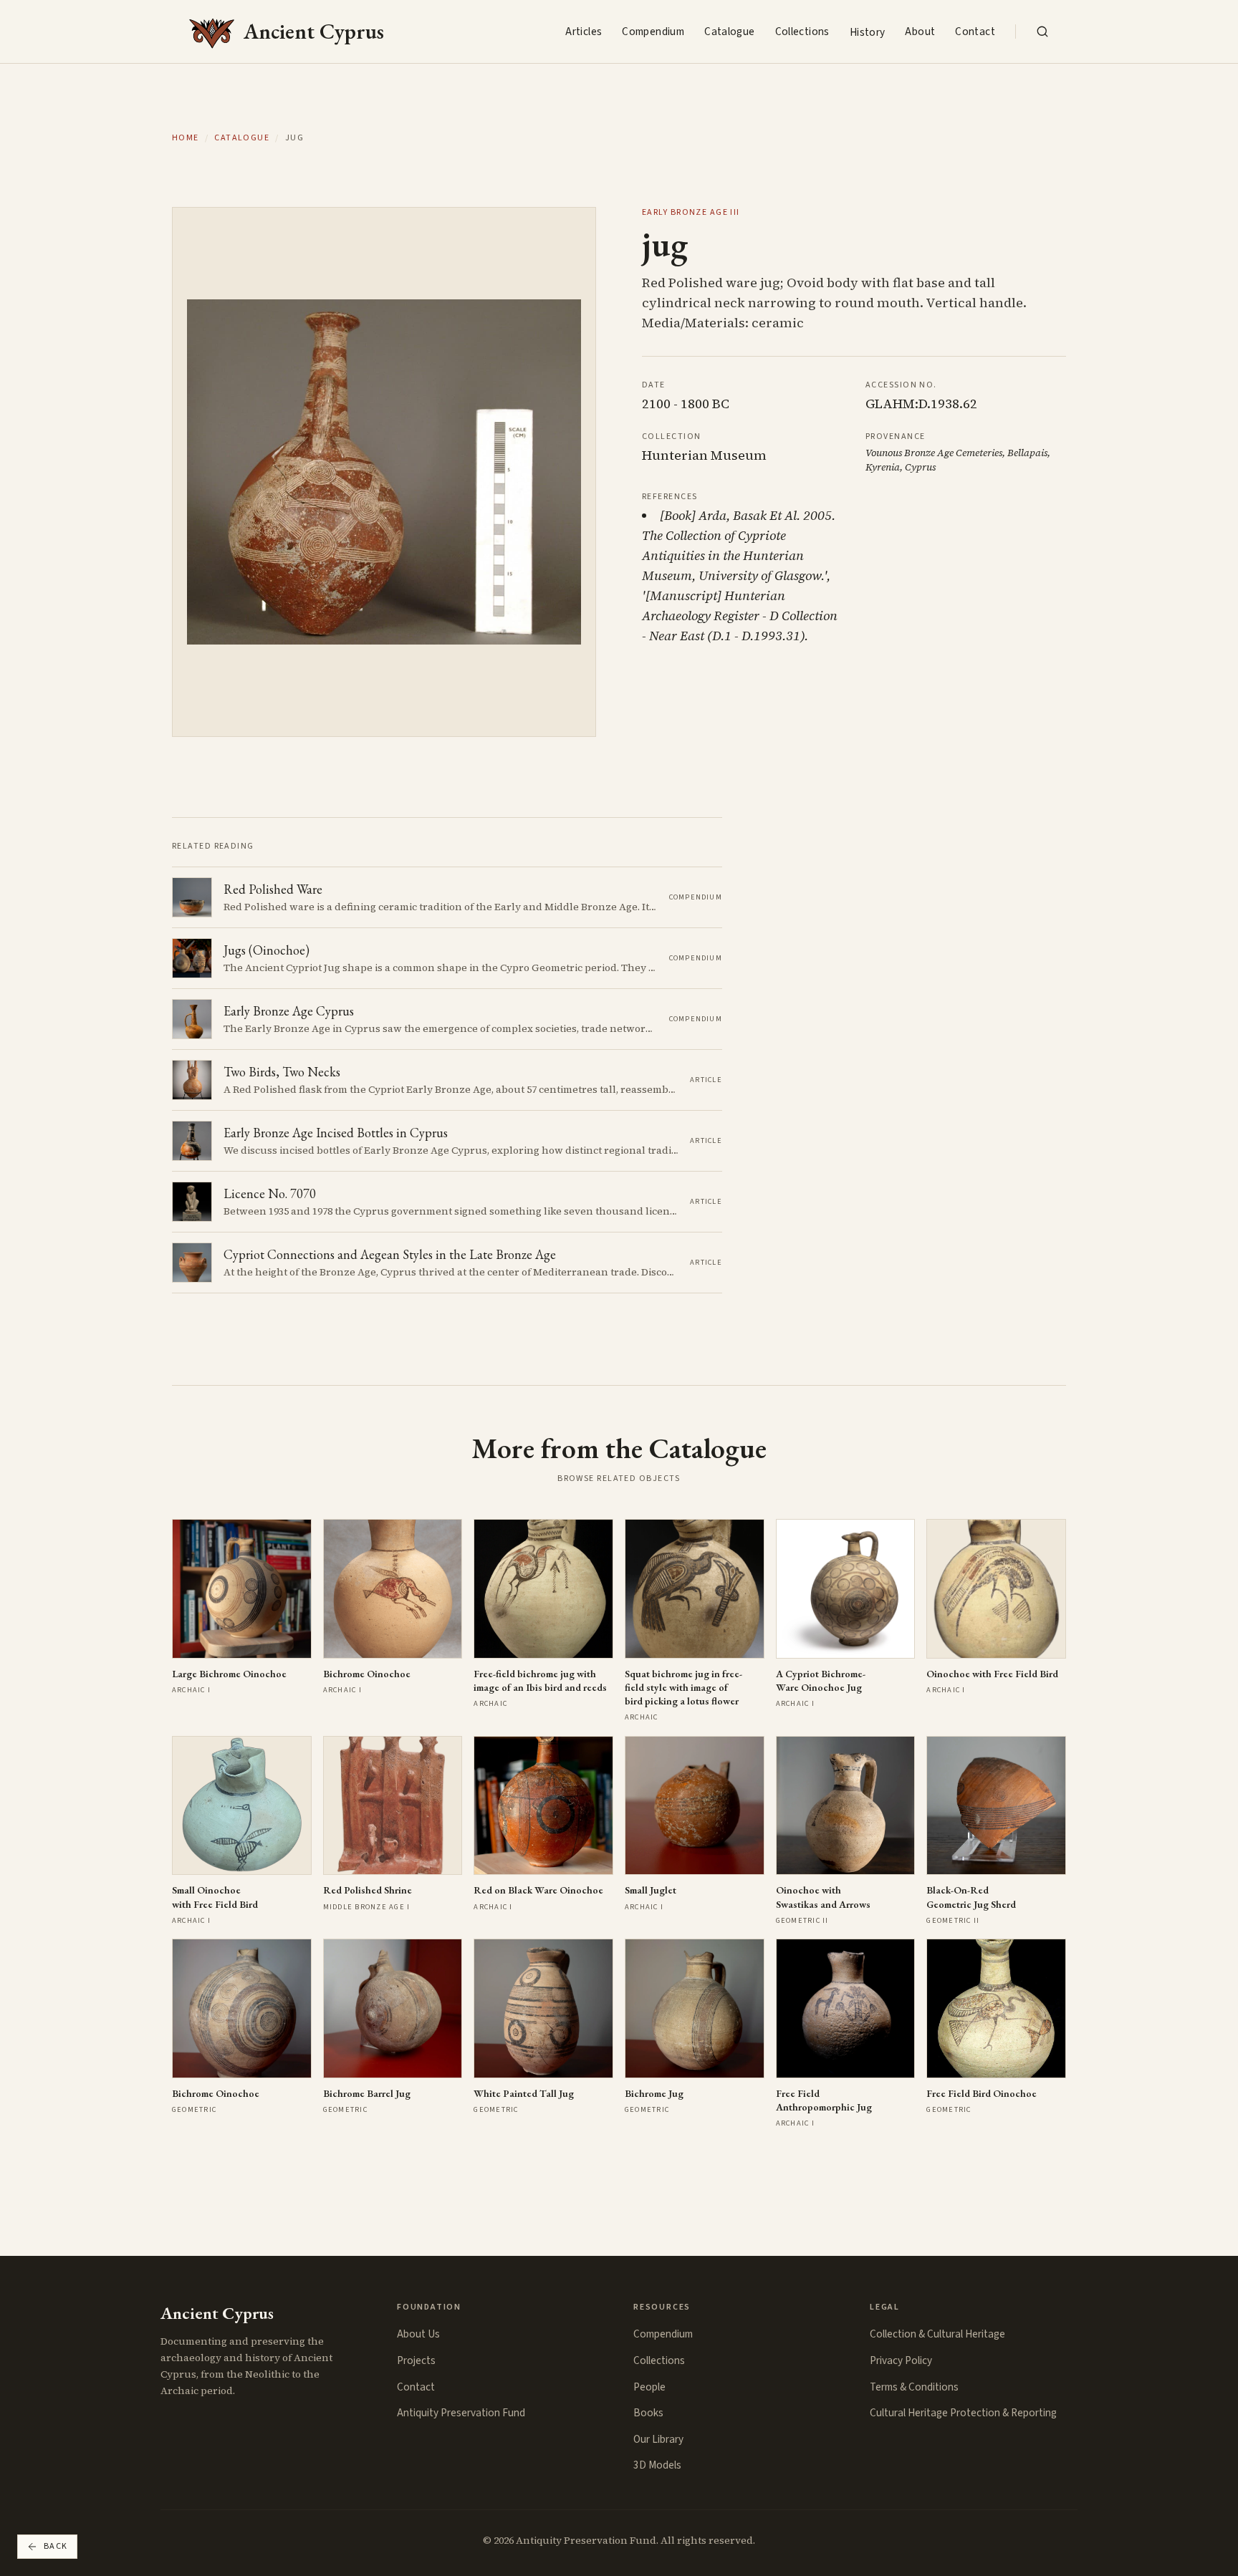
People (649, 2387)
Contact (975, 32)
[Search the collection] (1042, 32)
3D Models (657, 2465)
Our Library (658, 2439)
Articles (584, 32)
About (920, 32)
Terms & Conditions (914, 2387)
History (868, 32)
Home (186, 138)
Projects (416, 2360)
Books (648, 2413)
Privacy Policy (901, 2360)
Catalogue (729, 32)
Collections (802, 32)
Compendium (653, 32)
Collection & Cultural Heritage (937, 2334)
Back (56, 2546)
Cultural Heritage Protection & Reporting (963, 2413)
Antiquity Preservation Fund (461, 2413)
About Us (418, 2334)
